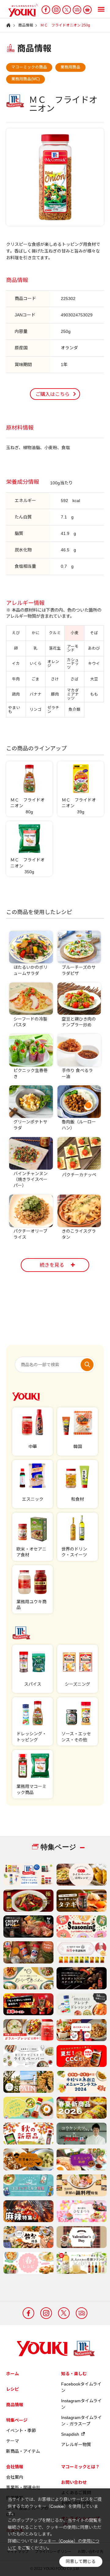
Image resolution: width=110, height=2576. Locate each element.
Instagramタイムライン (81, 2404)
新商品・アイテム (23, 2451)
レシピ (13, 2389)
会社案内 (15, 2477)
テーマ (13, 2441)
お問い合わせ (74, 2482)
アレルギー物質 (76, 2445)
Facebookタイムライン (81, 2387)
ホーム (13, 2374)
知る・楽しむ (74, 2374)
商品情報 (15, 2405)
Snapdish (70, 2434)
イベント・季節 (21, 2431)
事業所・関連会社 (23, 2487)
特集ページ (17, 2420)
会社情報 (15, 2467)
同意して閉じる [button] (81, 2562)
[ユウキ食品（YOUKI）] (20, 10)
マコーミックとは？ (80, 2467)
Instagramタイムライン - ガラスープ (81, 2421)
